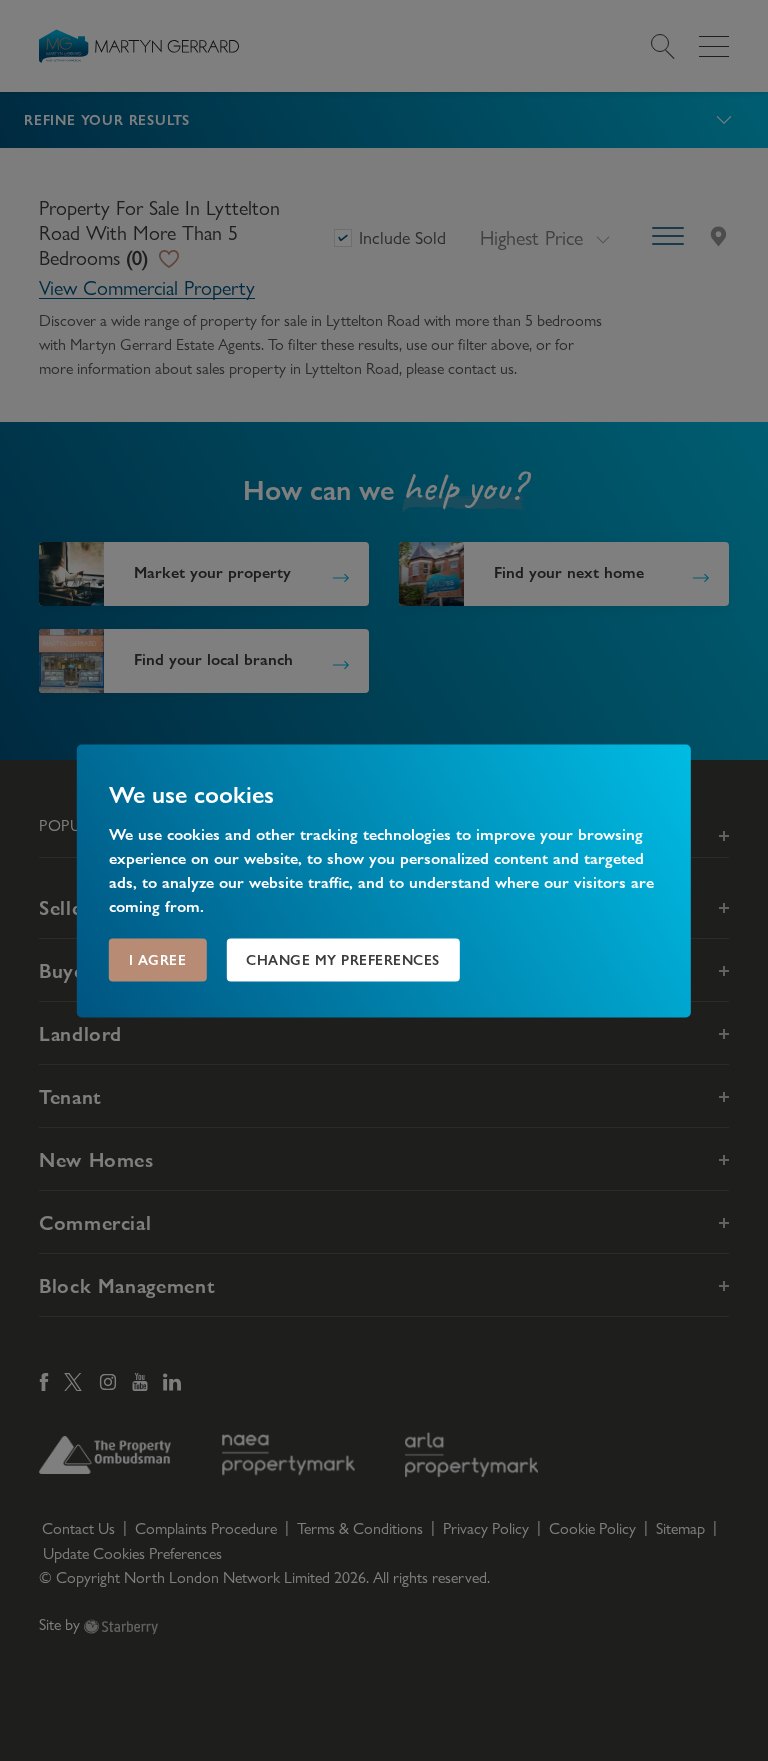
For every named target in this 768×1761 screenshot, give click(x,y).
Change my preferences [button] (343, 959)
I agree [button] (158, 959)
